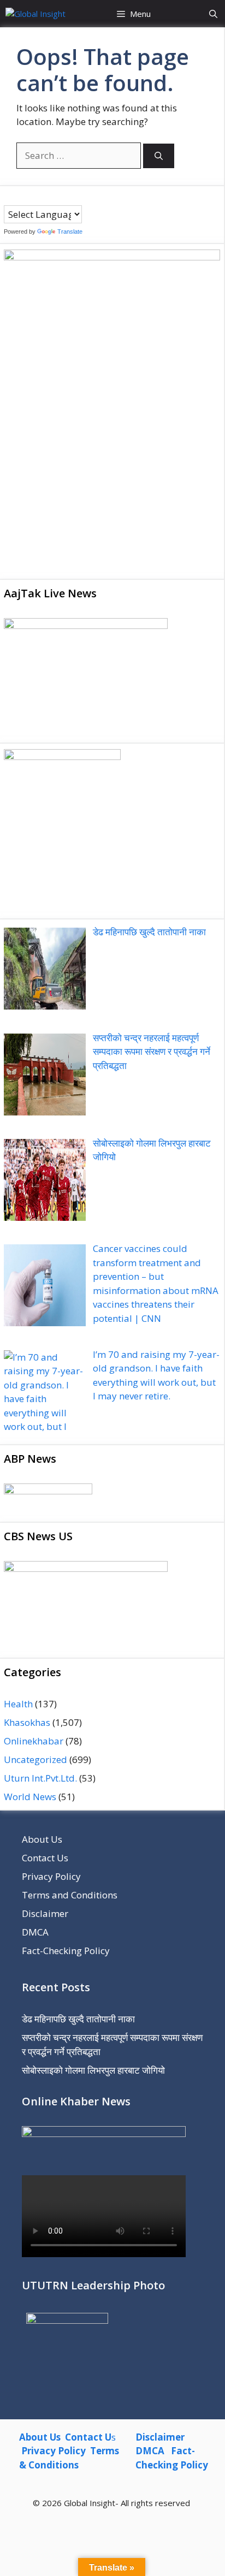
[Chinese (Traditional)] (20, 198)
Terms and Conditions (70, 1895)
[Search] (159, 156)
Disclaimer (45, 1913)
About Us (42, 1839)
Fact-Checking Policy (66, 1951)
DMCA (35, 1932)
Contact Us (45, 1858)
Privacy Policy (51, 1876)
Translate (70, 232)
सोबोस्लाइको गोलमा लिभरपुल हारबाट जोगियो (93, 2070)
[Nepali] (52, 198)
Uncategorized (35, 1759)
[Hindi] (42, 198)
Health (18, 1704)
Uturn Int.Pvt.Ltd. (40, 1778)
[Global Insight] (35, 14)
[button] (213, 14)
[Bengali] (9, 198)
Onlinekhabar (34, 1741)
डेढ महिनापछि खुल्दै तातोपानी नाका (78, 2019)
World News (30, 1797)
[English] (31, 198)
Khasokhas (27, 1722)
